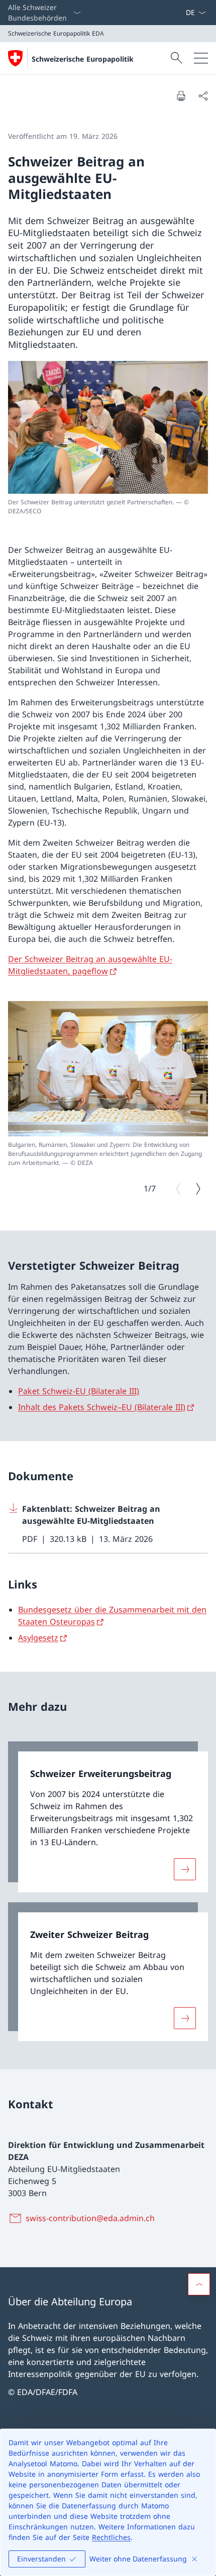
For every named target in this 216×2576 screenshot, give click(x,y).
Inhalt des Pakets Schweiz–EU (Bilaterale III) (102, 1407)
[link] (108, 1817)
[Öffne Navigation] (201, 58)
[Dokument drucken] (181, 96)
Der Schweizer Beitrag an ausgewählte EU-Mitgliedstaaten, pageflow (90, 965)
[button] (199, 2284)
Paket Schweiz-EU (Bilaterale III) (79, 1391)
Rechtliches (111, 2537)
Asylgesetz (38, 1638)
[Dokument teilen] (203, 96)
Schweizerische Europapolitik (83, 59)
